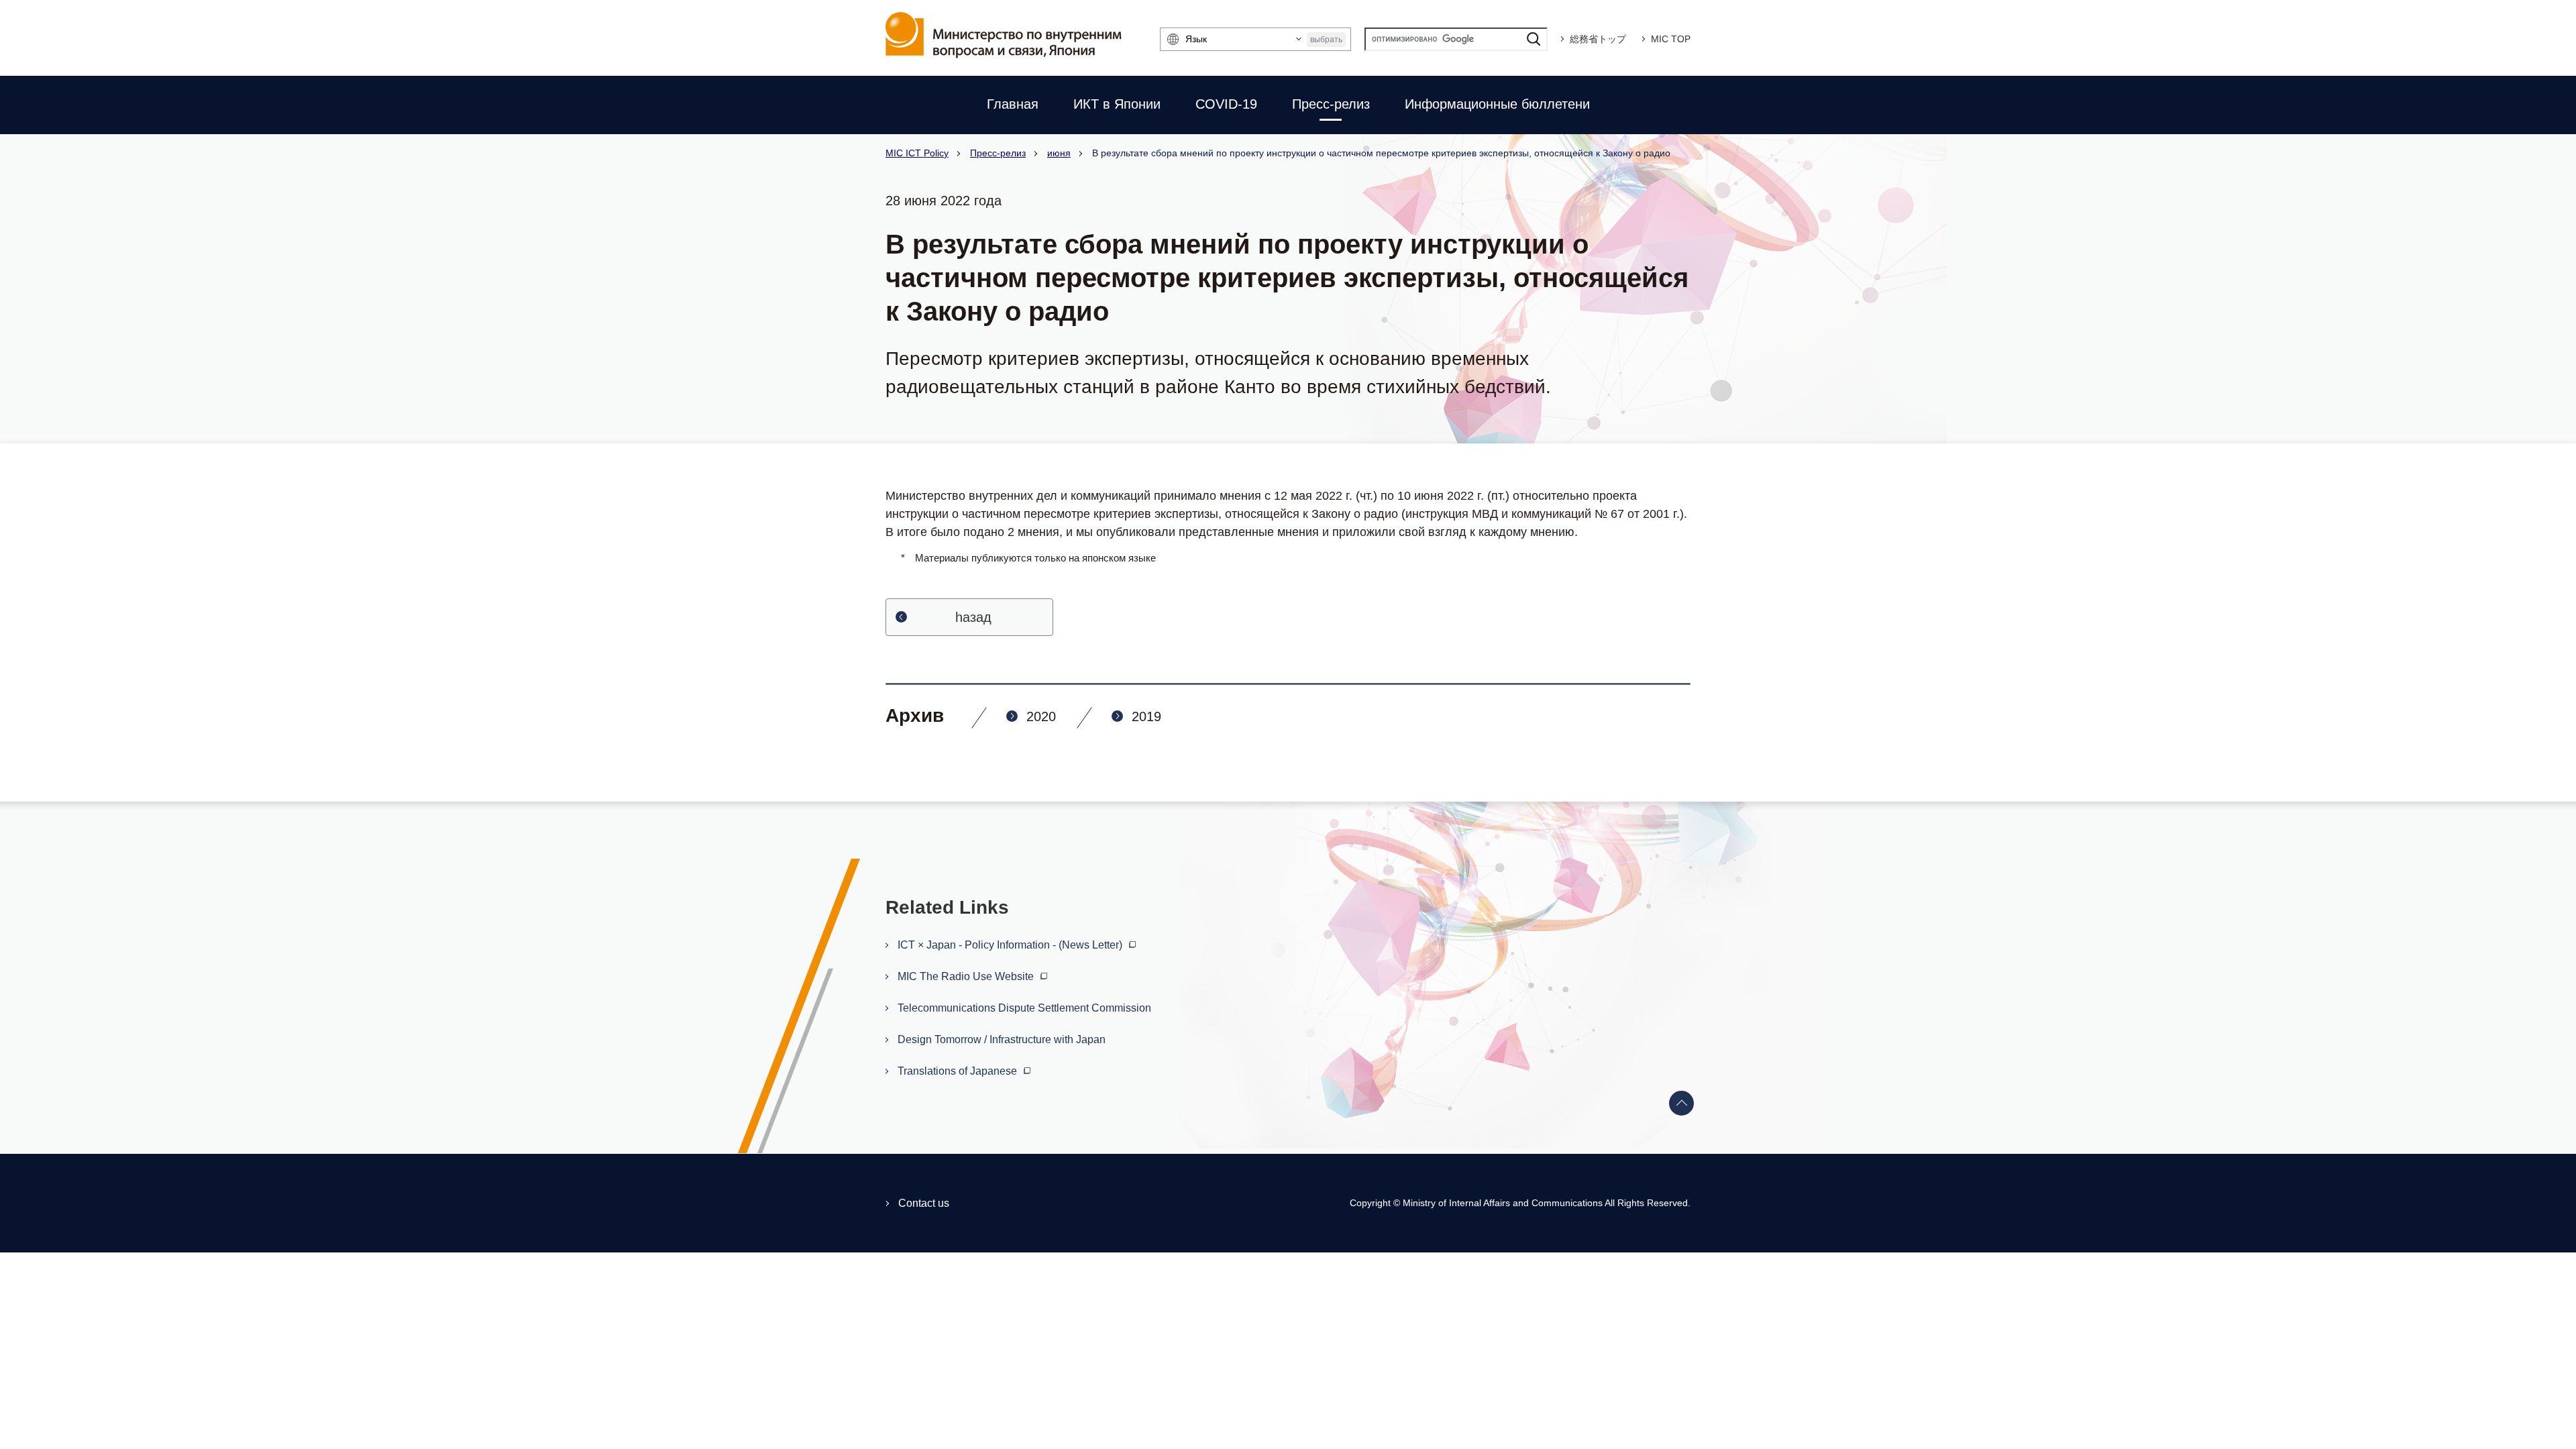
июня (1059, 153)
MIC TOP (1671, 39)
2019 (1146, 716)
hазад (973, 617)
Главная (1013, 104)
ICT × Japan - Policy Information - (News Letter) (1011, 945)
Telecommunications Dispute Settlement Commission (1024, 1008)
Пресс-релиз (1331, 104)
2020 (1041, 716)
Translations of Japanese (959, 1071)
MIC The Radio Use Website (967, 976)
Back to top (1682, 1104)
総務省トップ (1598, 39)
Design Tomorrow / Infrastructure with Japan (1002, 1039)
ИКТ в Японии (1117, 104)
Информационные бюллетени (1497, 104)
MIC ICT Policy (917, 153)
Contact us (924, 1203)
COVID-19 (1226, 104)
